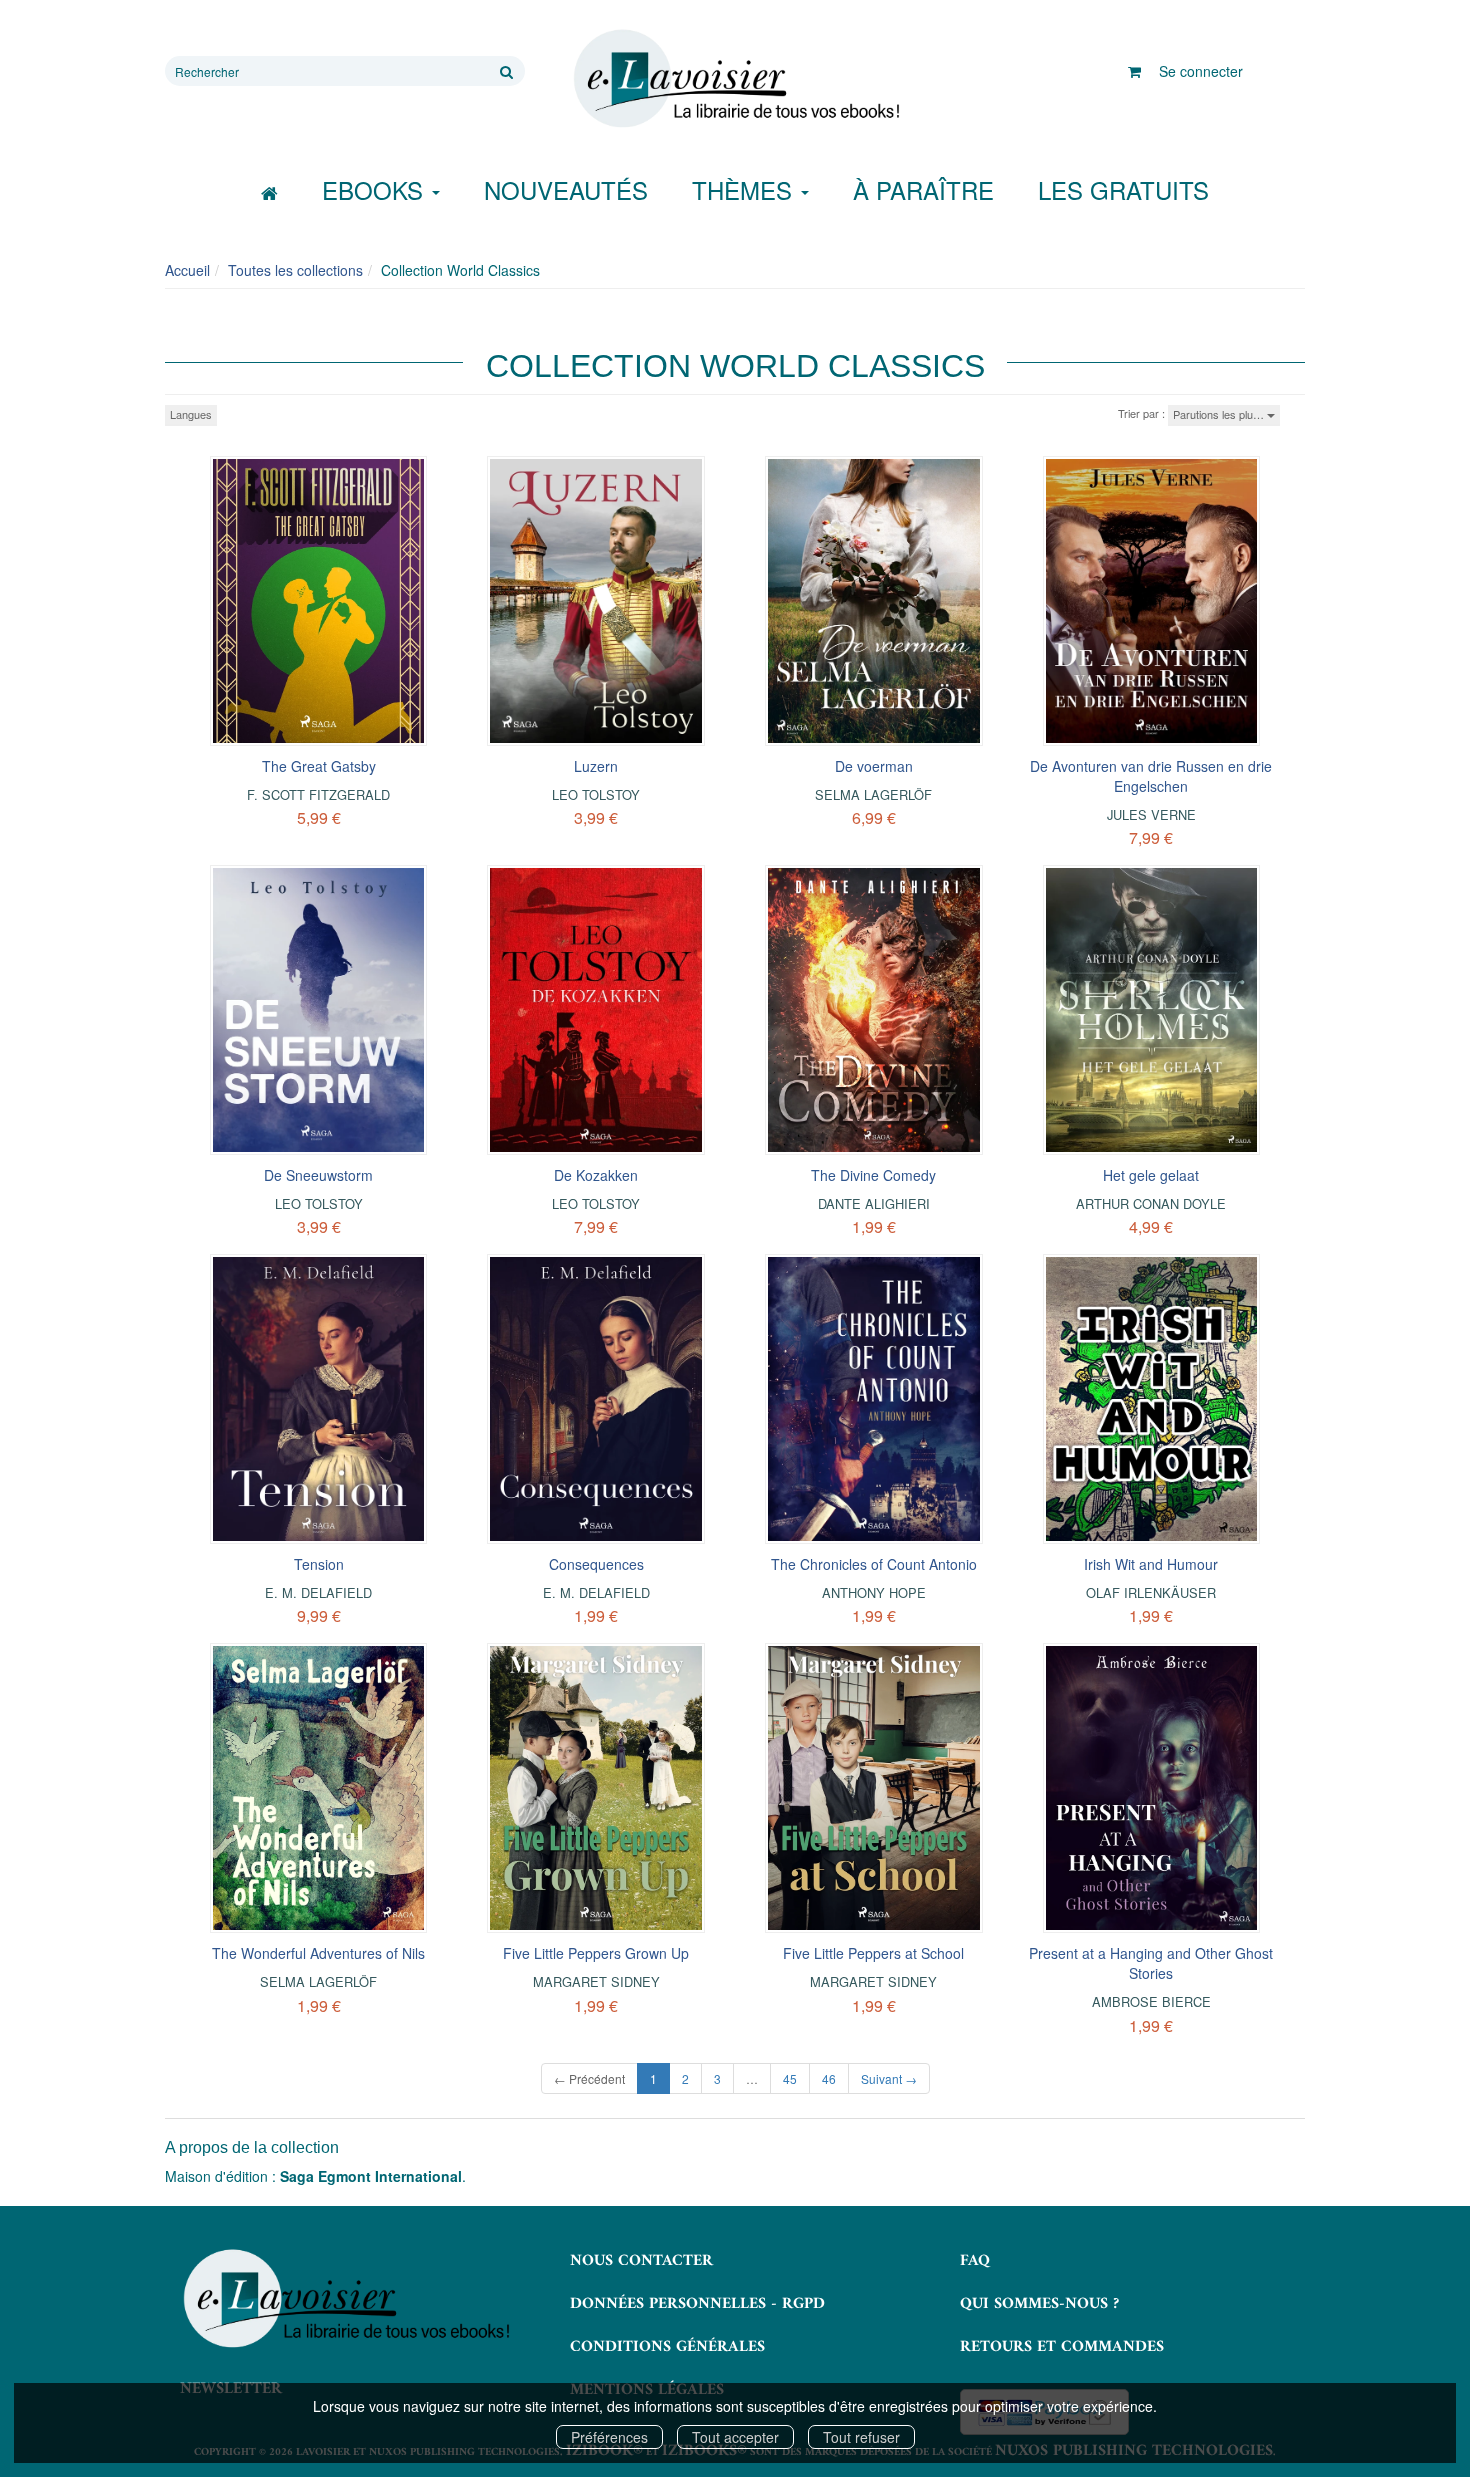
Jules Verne (1151, 814)
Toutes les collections (295, 270)
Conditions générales (667, 2347)
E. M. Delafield (318, 1592)
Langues (191, 414)
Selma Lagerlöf (873, 794)
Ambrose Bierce (1151, 2001)
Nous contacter (641, 2261)
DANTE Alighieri (874, 1203)
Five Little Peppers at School (873, 1953)
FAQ (975, 2261)
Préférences (609, 2437)
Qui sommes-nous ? (1039, 2304)
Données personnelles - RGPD (697, 2304)
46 (829, 2078)
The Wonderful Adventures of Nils (318, 1953)
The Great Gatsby (319, 766)
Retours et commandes (1062, 2347)
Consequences (596, 1564)
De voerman (874, 766)
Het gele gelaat (1151, 1175)
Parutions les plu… (1220, 414)
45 (790, 2078)
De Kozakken (596, 1175)
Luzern (596, 766)
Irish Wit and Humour (1151, 1564)
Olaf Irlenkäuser (1151, 1592)
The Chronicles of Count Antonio (874, 1564)
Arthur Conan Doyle (1151, 1203)
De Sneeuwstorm (318, 1175)
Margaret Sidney (596, 1981)
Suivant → (889, 2078)
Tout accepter (735, 2437)
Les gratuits (1123, 189)
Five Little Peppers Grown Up (596, 1953)
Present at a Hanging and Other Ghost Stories (1151, 1963)
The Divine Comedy (873, 1175)
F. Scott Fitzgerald (318, 794)
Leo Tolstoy (596, 794)
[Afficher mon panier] (1134, 71)
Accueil (187, 270)
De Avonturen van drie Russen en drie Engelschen (1151, 776)
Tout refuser (861, 2437)
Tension (319, 1564)
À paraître (923, 189)
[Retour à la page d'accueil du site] (735, 79)
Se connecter (1201, 71)
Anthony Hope (874, 1592)
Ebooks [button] (376, 189)
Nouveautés (566, 189)
